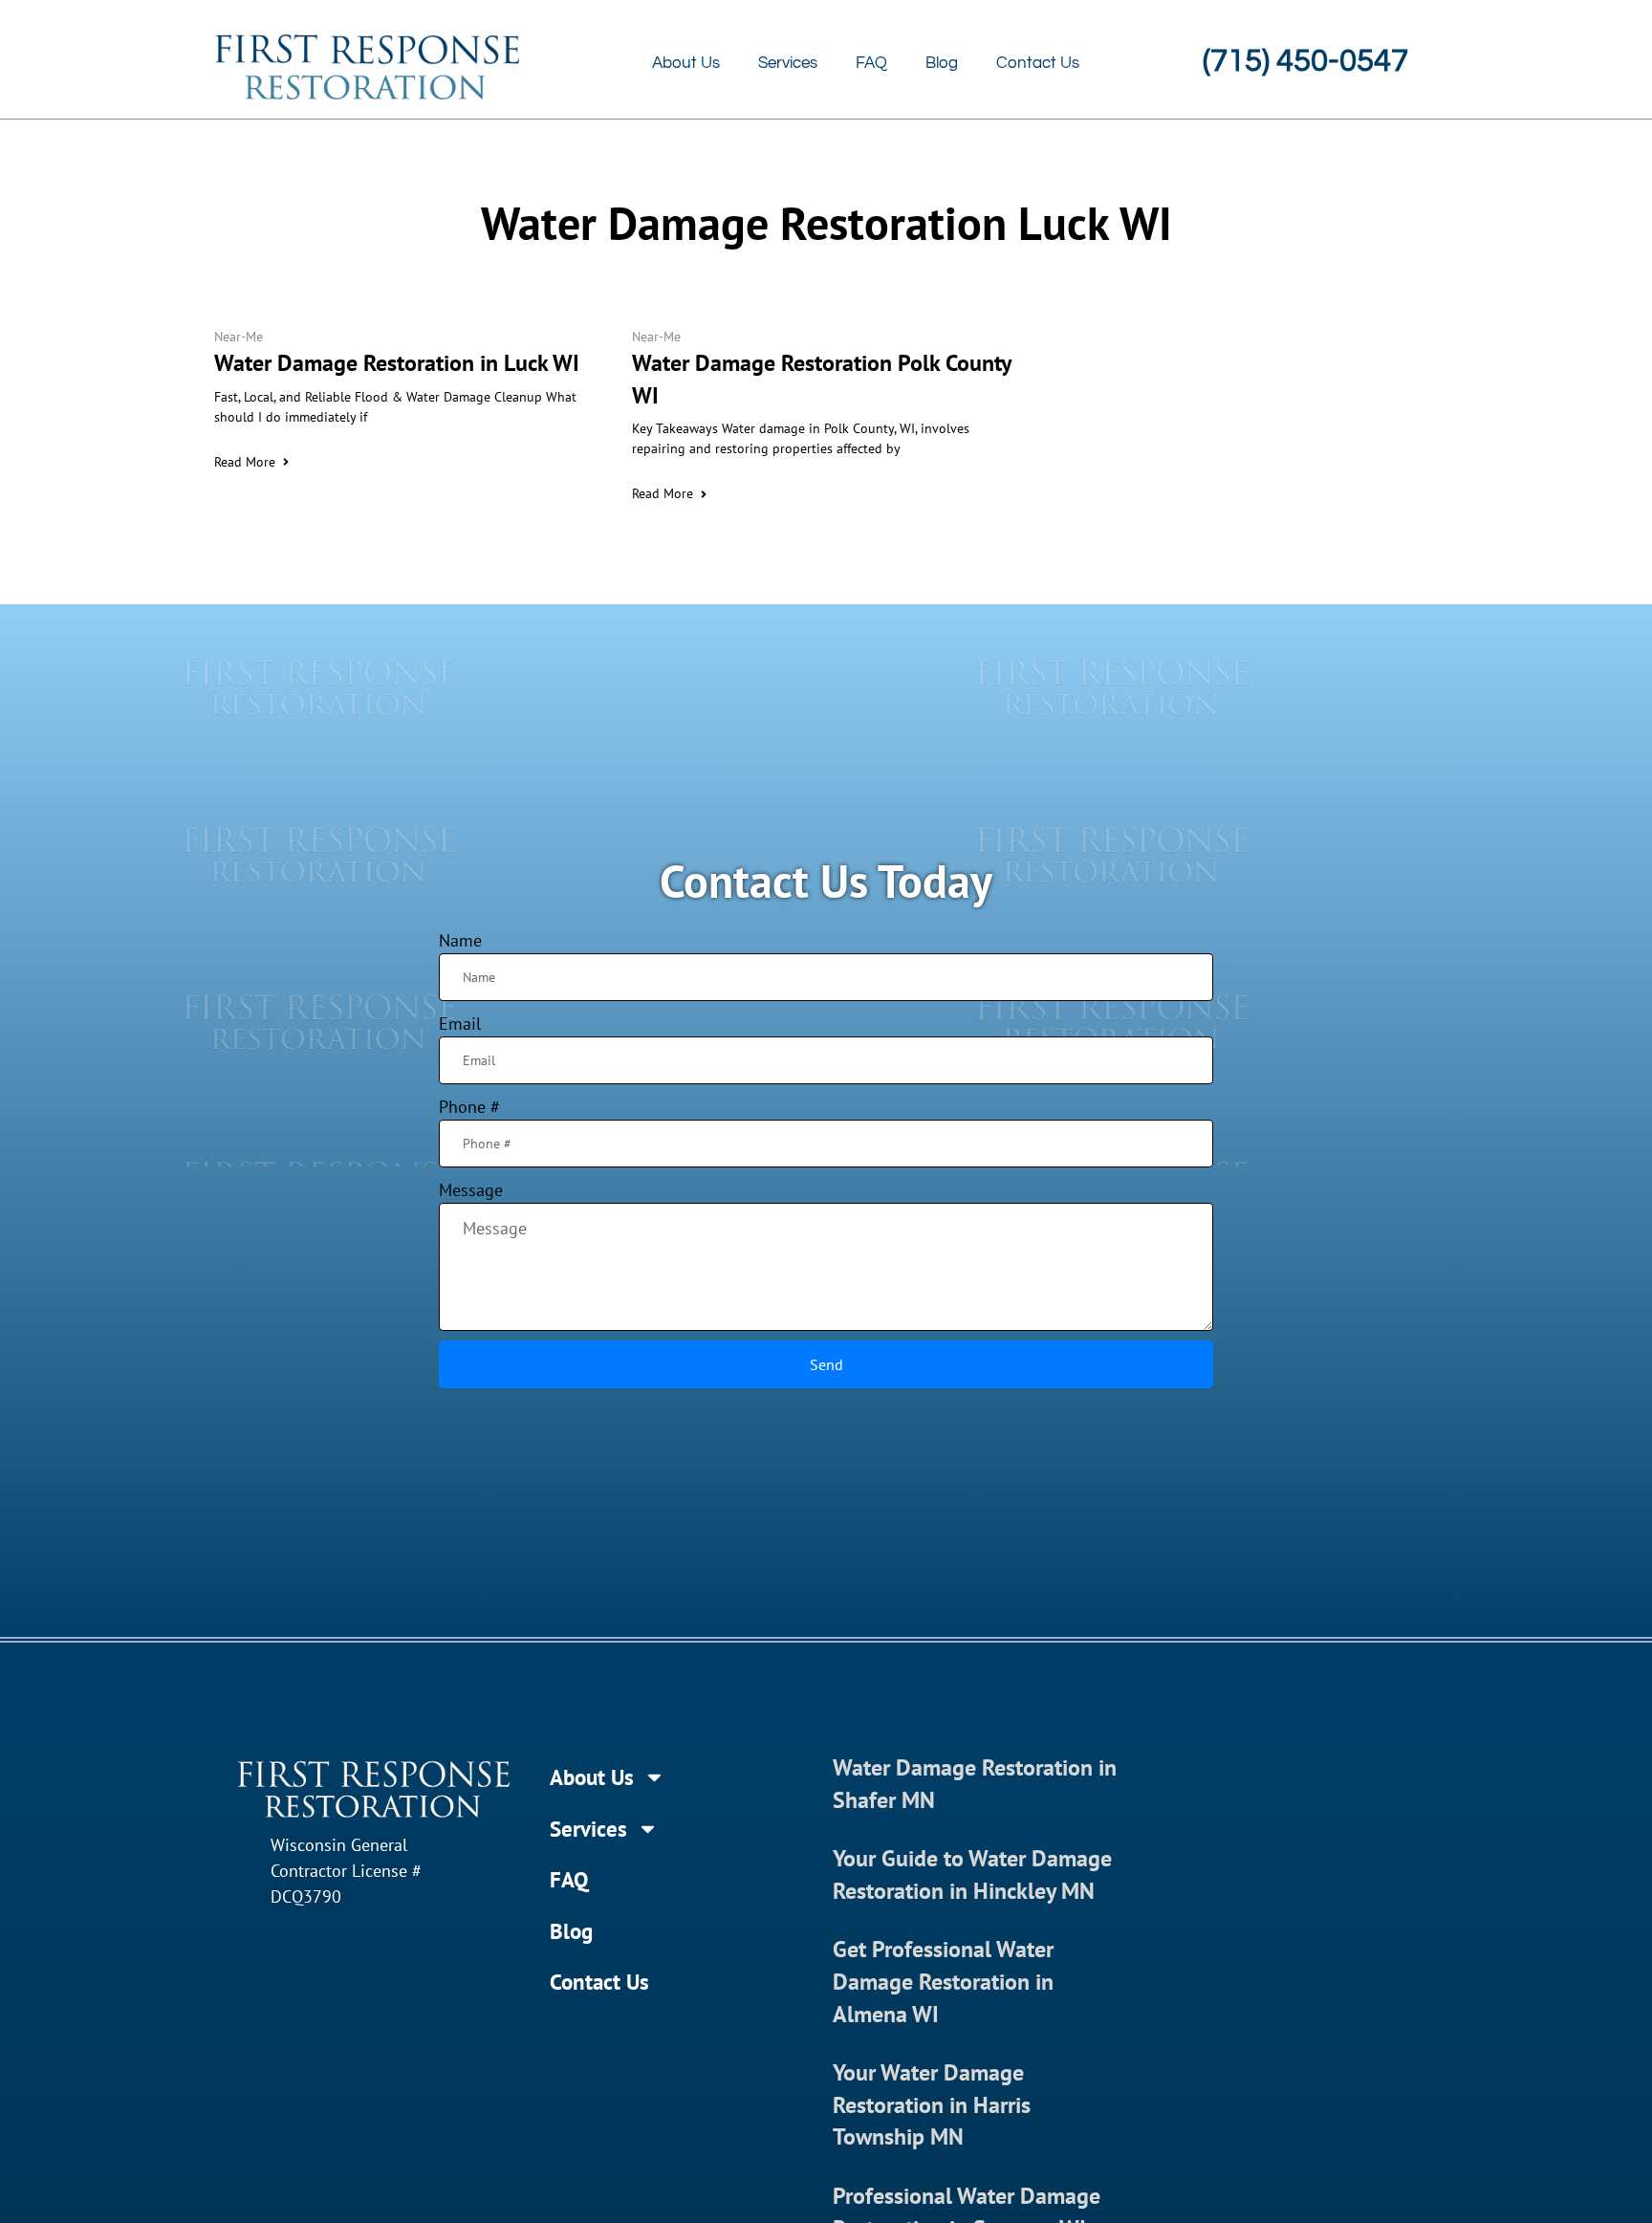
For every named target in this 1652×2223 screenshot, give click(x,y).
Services (788, 63)
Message (471, 1190)
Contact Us (1038, 63)
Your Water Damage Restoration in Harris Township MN (932, 2104)
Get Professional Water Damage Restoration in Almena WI (943, 1981)
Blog (942, 63)
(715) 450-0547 (1305, 61)
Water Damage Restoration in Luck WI (397, 363)
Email (460, 1024)
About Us (686, 63)
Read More (245, 462)
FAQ (871, 63)
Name (460, 940)
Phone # (469, 1107)
